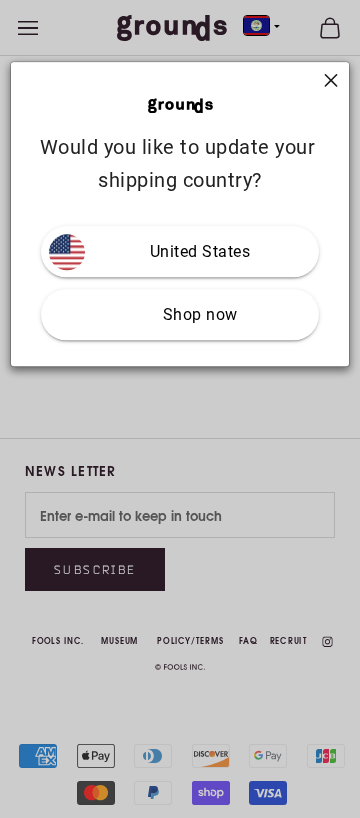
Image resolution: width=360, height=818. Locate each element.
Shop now (200, 315)
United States (200, 252)
